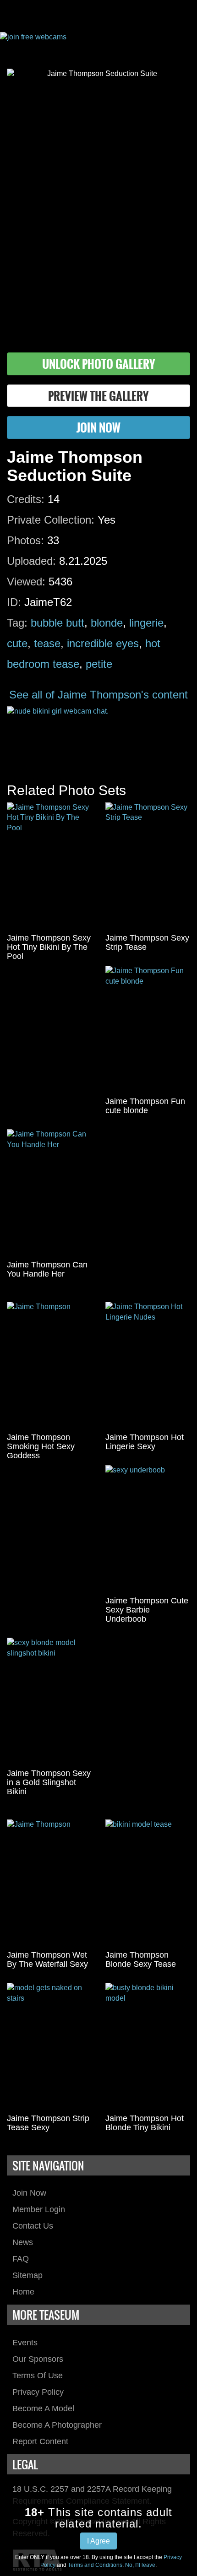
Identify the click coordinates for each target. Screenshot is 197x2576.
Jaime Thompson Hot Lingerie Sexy (145, 1442)
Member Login (39, 2209)
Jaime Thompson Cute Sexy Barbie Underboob (147, 1610)
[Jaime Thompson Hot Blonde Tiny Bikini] (148, 2046)
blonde (107, 623)
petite (99, 664)
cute (17, 643)
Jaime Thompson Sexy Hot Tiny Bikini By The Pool (49, 947)
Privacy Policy (38, 2392)
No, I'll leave (140, 2565)
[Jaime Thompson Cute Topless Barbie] (148, 1529)
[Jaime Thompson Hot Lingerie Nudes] (148, 1365)
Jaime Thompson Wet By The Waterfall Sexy (47, 1959)
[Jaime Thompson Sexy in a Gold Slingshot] (49, 1701)
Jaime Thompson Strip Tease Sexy (48, 2123)
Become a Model (43, 2408)
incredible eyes (103, 643)
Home (23, 2292)
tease (47, 643)
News (23, 2242)
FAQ (21, 2259)
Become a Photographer (57, 2425)
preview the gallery (98, 396)
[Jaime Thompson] (49, 1365)
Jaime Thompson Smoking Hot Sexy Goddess (41, 1446)
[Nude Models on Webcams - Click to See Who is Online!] (98, 735)
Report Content (40, 2441)
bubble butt (57, 623)
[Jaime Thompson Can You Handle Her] (49, 1193)
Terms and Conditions (95, 2565)
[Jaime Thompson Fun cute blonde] (148, 1029)
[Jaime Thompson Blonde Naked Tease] (148, 1883)
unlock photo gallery (99, 364)
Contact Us (33, 2226)
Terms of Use (38, 2376)
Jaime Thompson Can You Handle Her (47, 1269)
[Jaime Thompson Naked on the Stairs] (49, 2046)
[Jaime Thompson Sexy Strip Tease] (148, 866)
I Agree (98, 2541)
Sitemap (27, 2275)
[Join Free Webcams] (98, 43)
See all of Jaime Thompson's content (98, 695)
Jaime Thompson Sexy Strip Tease (147, 942)
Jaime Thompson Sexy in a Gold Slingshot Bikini (49, 1782)
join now (98, 427)
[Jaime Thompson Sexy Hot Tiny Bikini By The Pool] (49, 866)
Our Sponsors (38, 2359)
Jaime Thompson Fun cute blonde (145, 1106)
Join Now (29, 2193)
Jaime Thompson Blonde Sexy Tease (141, 1959)
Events (25, 2343)
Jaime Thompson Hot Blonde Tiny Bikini (145, 2123)
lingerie (146, 623)
